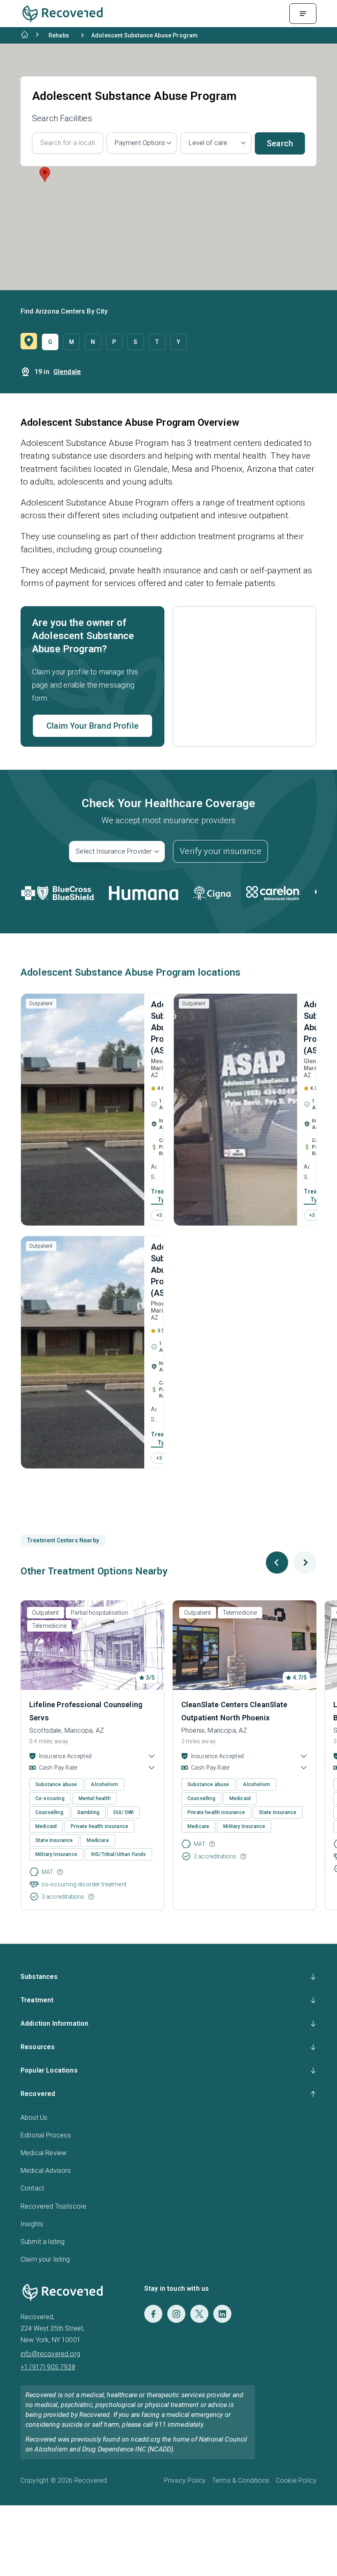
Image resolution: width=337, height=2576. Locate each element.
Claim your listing (45, 2259)
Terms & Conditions (241, 2480)
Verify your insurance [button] (220, 851)
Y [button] (178, 342)
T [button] (157, 342)
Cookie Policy (296, 2480)
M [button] (72, 342)
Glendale (67, 372)
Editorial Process (46, 2135)
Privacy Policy (185, 2480)
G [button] (50, 342)
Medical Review (44, 2153)
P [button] (114, 342)
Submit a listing (43, 2242)
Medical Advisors (46, 2171)
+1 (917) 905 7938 (48, 2367)
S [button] (135, 342)
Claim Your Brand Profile (92, 726)
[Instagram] (176, 2314)
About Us (34, 2118)
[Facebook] (153, 2314)
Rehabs (59, 35)
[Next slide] (305, 1563)
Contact (32, 2188)
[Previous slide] (277, 1563)
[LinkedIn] (222, 2314)
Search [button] (280, 143)
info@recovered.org (50, 2354)
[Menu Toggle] (303, 14)
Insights (32, 2224)
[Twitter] (199, 2314)
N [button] (93, 342)
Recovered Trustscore (53, 2206)
